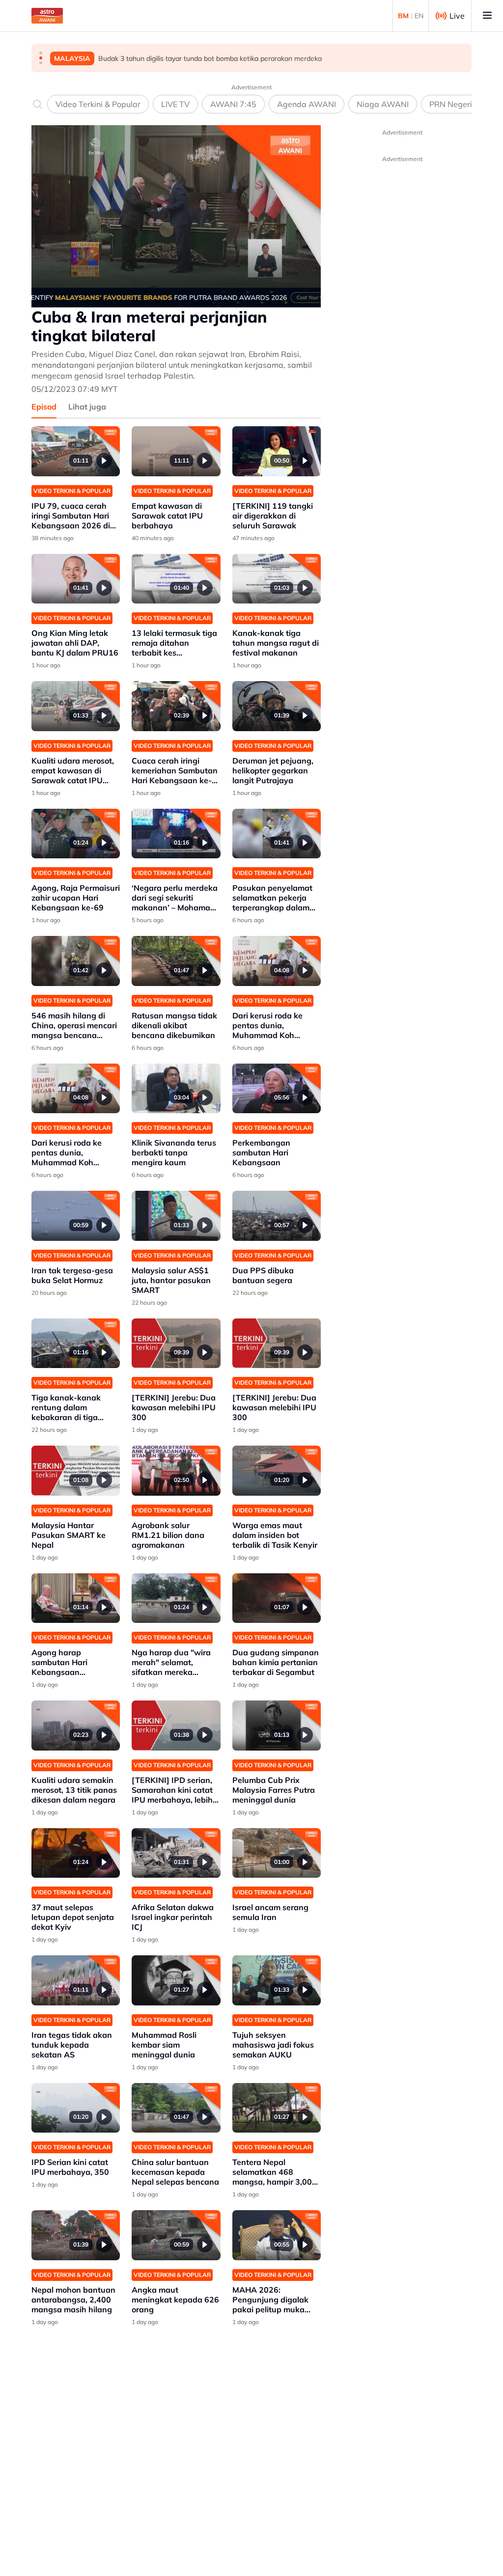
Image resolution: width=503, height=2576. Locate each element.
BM (403, 16)
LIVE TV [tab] (175, 104)
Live (457, 16)
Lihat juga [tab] (87, 407)
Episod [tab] (44, 407)
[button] (41, 53)
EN (419, 16)
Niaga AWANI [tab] (383, 104)
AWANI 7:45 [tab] (233, 104)
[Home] (47, 16)
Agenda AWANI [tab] (307, 104)
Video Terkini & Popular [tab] (98, 104)
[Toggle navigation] (487, 16)
